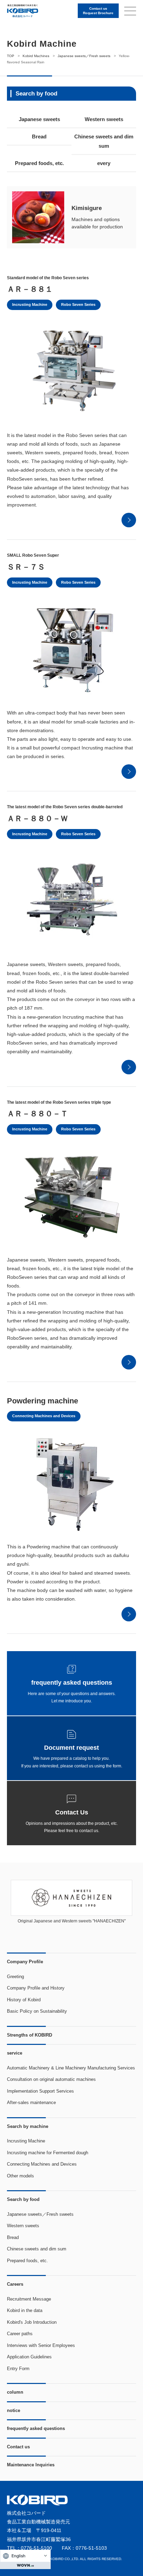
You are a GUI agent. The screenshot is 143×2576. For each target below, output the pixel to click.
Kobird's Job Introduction (32, 2322)
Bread (39, 136)
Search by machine (28, 2126)
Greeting (15, 1977)
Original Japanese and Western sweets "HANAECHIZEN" (72, 1921)
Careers (15, 2284)
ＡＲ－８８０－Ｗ (37, 818)
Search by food (23, 2199)
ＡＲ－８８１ (30, 289)
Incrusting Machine (30, 304)
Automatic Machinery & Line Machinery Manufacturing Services (71, 2068)
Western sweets (104, 119)
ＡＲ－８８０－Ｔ (37, 1114)
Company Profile (25, 1962)
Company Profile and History (36, 1988)
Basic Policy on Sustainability (37, 2011)
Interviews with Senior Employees (41, 2345)
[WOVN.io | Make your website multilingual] (25, 2565)
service (15, 2053)
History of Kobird (24, 2000)
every (104, 163)
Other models (20, 2176)
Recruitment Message (29, 2299)
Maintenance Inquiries (31, 2465)
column (15, 2392)
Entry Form (18, 2369)
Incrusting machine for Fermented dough (48, 2153)
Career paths (20, 2334)
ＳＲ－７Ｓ (26, 567)
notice (14, 2410)
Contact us (18, 2447)
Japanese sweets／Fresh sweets (40, 2214)
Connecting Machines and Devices (44, 1416)
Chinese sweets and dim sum (104, 141)
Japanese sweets (39, 119)
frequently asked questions (36, 2428)
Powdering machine (43, 1401)
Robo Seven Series (78, 304)
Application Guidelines (29, 2357)
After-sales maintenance (31, 2102)
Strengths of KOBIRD (30, 2035)
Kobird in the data (25, 2310)
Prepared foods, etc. (39, 163)
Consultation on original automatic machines (51, 2079)
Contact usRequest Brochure (98, 11)
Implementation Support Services (40, 2091)
